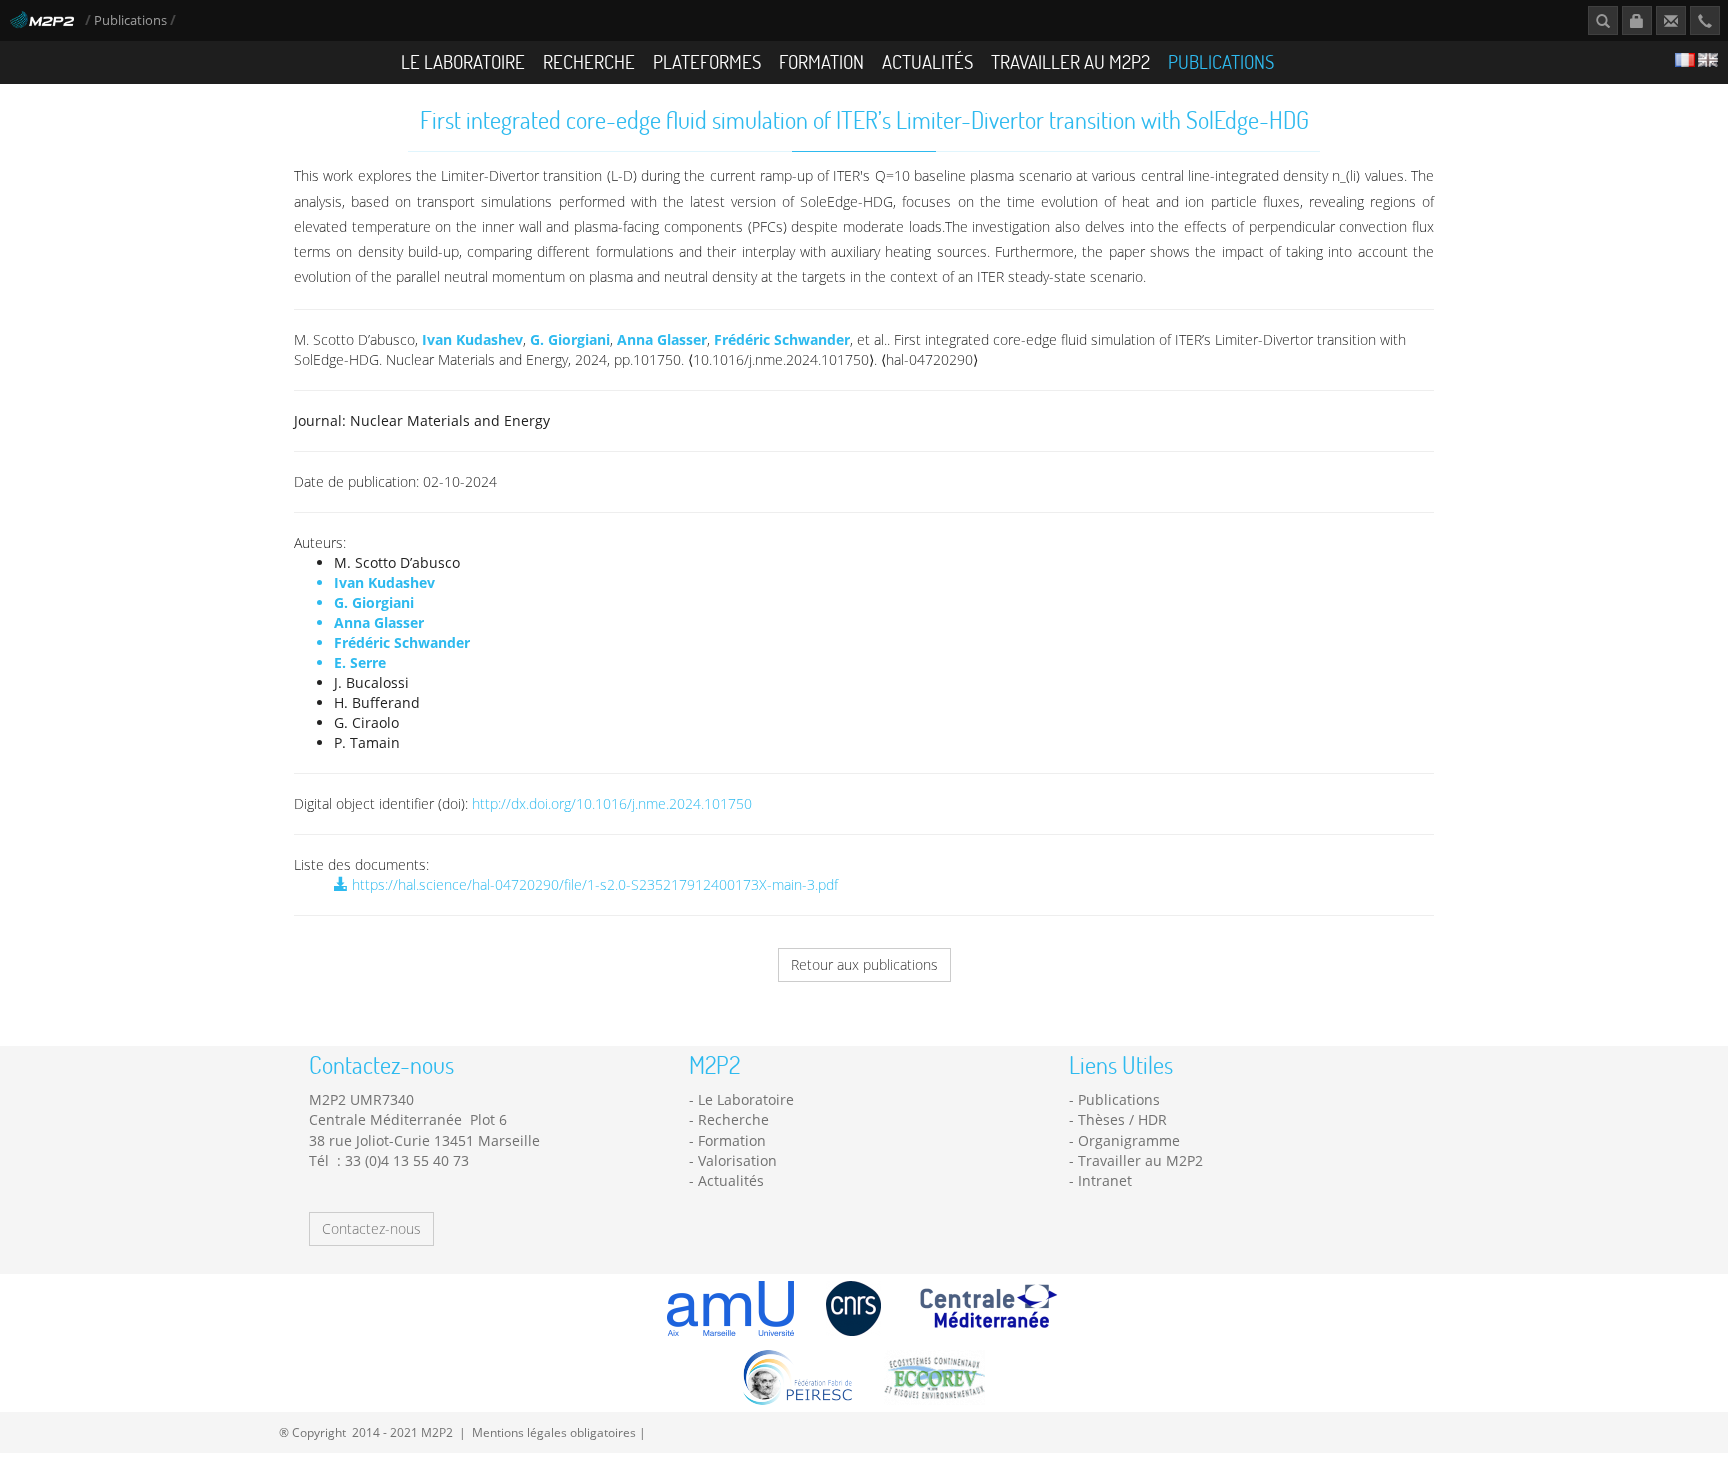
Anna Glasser (662, 339)
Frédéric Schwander (782, 339)
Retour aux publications (864, 964)
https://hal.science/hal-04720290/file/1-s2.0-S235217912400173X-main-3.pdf (593, 884)
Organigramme (1129, 1140)
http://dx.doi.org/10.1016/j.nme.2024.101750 (612, 803)
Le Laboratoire (463, 61)
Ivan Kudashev (472, 339)
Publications (132, 20)
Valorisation (737, 1160)
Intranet (1105, 1180)
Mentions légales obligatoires (554, 1432)
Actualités (927, 61)
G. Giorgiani (570, 339)
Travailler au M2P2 (1070, 61)
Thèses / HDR (1122, 1119)
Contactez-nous (371, 1228)
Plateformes (707, 61)
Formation (821, 61)
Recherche (589, 61)
